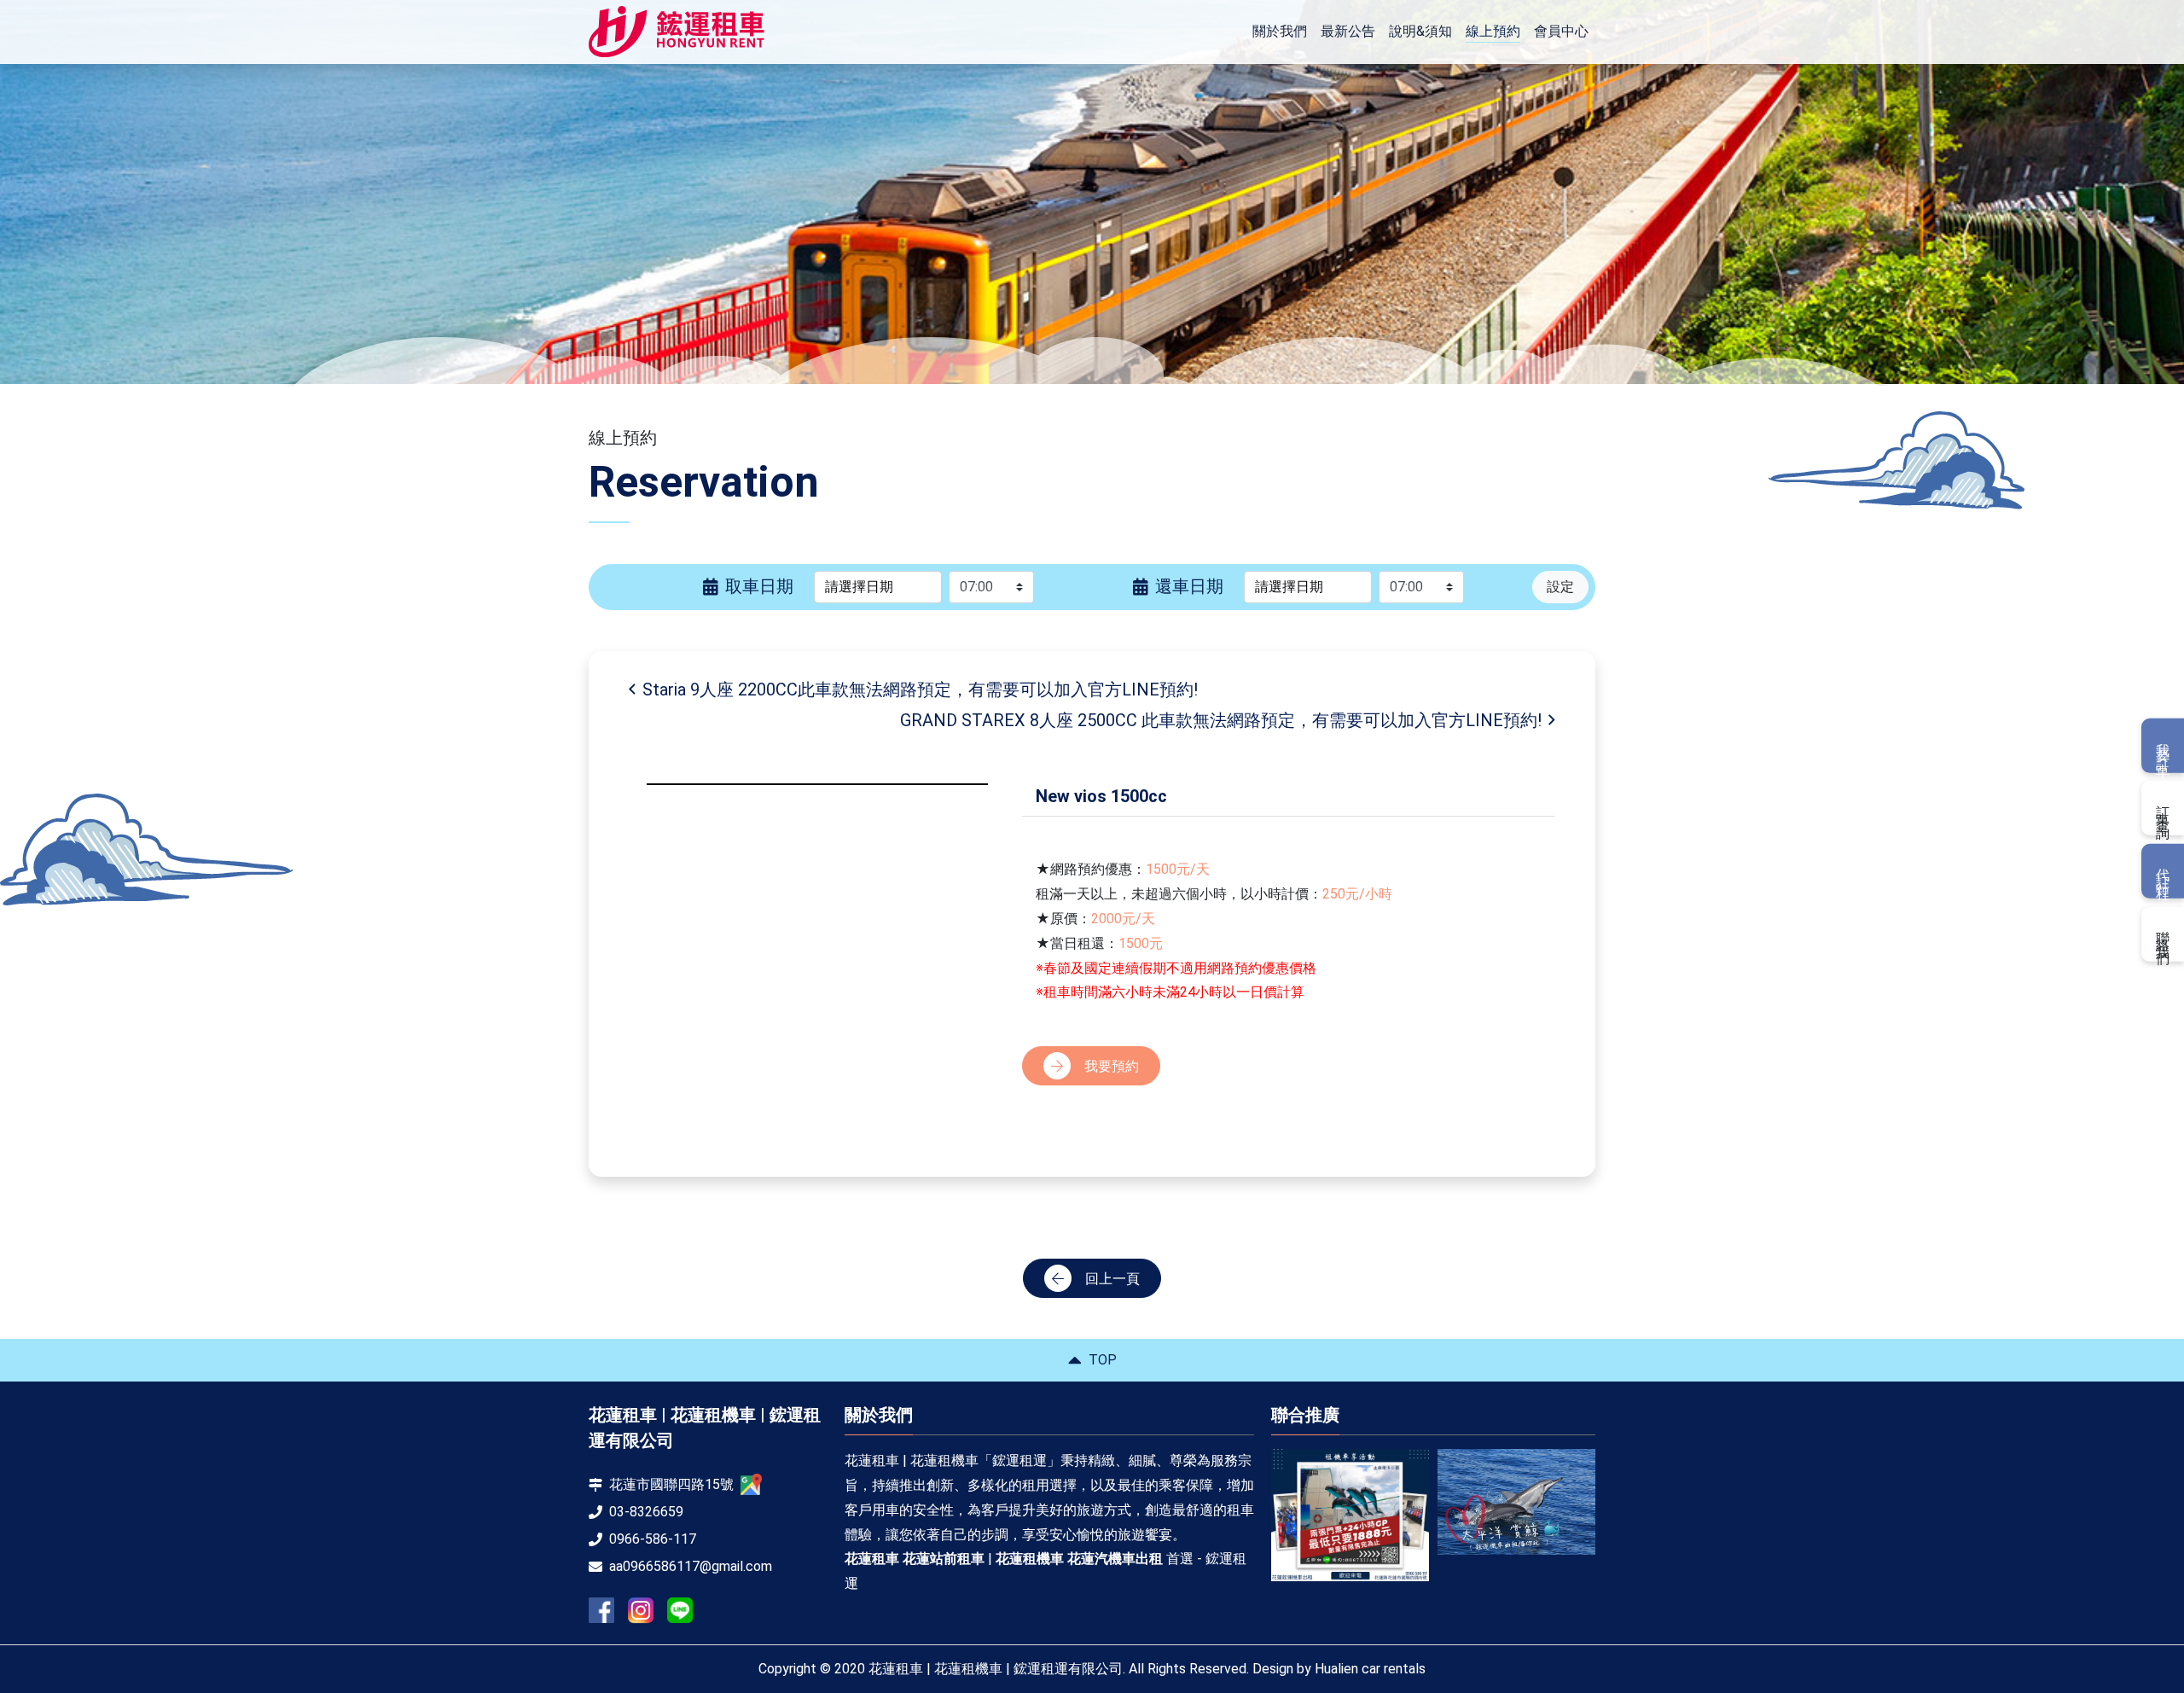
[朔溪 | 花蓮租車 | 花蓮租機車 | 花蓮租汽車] (1516, 1508)
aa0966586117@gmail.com (691, 1566)
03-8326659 (646, 1512)
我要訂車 (2163, 746)
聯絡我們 (2163, 934)
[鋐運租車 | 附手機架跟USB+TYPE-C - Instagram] (641, 1611)
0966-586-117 (653, 1539)
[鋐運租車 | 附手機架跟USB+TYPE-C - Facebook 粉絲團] (601, 1610)
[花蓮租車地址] (751, 1484)
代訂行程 (2163, 871)
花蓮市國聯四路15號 (671, 1484)
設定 (1560, 587)
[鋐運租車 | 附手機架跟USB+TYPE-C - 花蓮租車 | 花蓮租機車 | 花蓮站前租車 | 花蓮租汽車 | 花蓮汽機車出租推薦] (677, 32)
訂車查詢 (2163, 808)
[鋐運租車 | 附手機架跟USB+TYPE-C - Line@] (680, 1610)
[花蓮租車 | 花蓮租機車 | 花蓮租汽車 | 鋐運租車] (1350, 1501)
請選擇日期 (859, 587)
